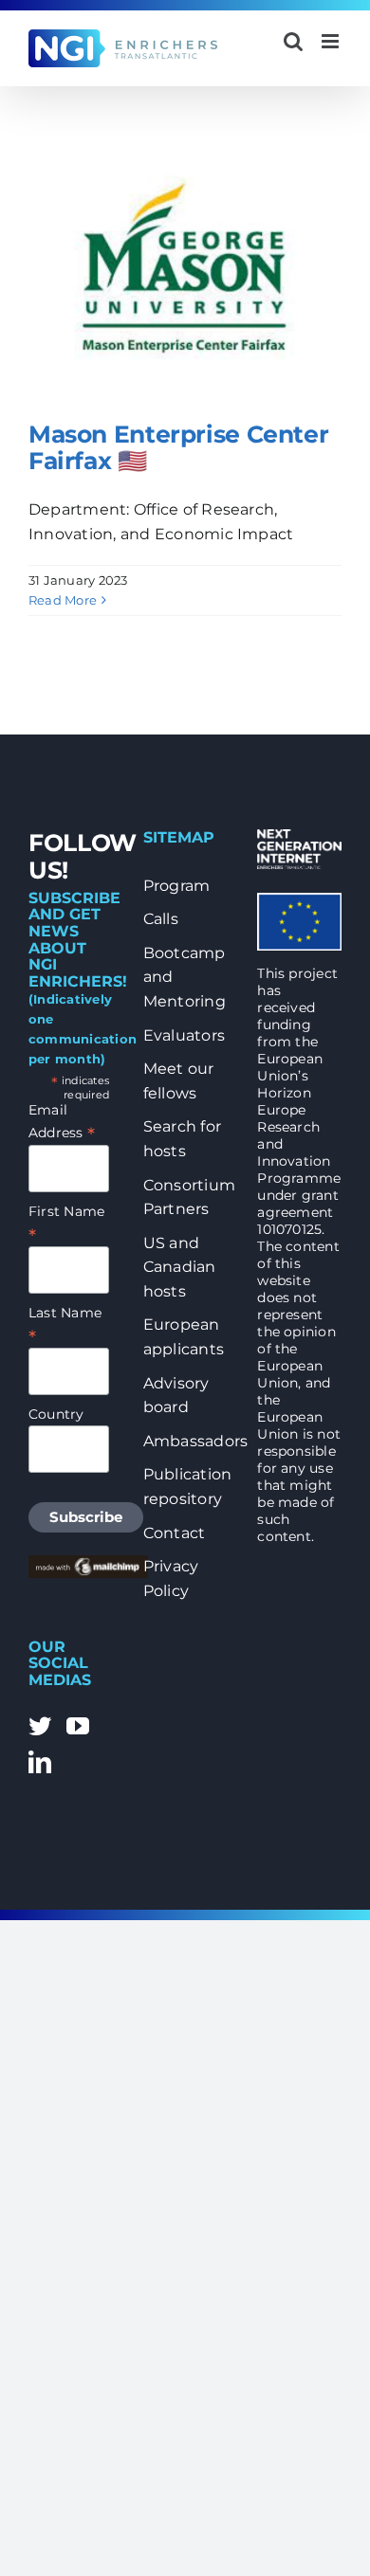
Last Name (65, 1324)
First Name (66, 1223)
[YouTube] (78, 1726)
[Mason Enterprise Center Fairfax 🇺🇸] (185, 268)
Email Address (62, 1122)
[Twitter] (40, 1726)
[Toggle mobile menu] (332, 41)
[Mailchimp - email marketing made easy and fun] (88, 1564)
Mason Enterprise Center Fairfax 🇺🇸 (178, 447)
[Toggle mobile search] (293, 41)
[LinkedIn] (40, 1762)
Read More (63, 600)
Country (56, 1414)
